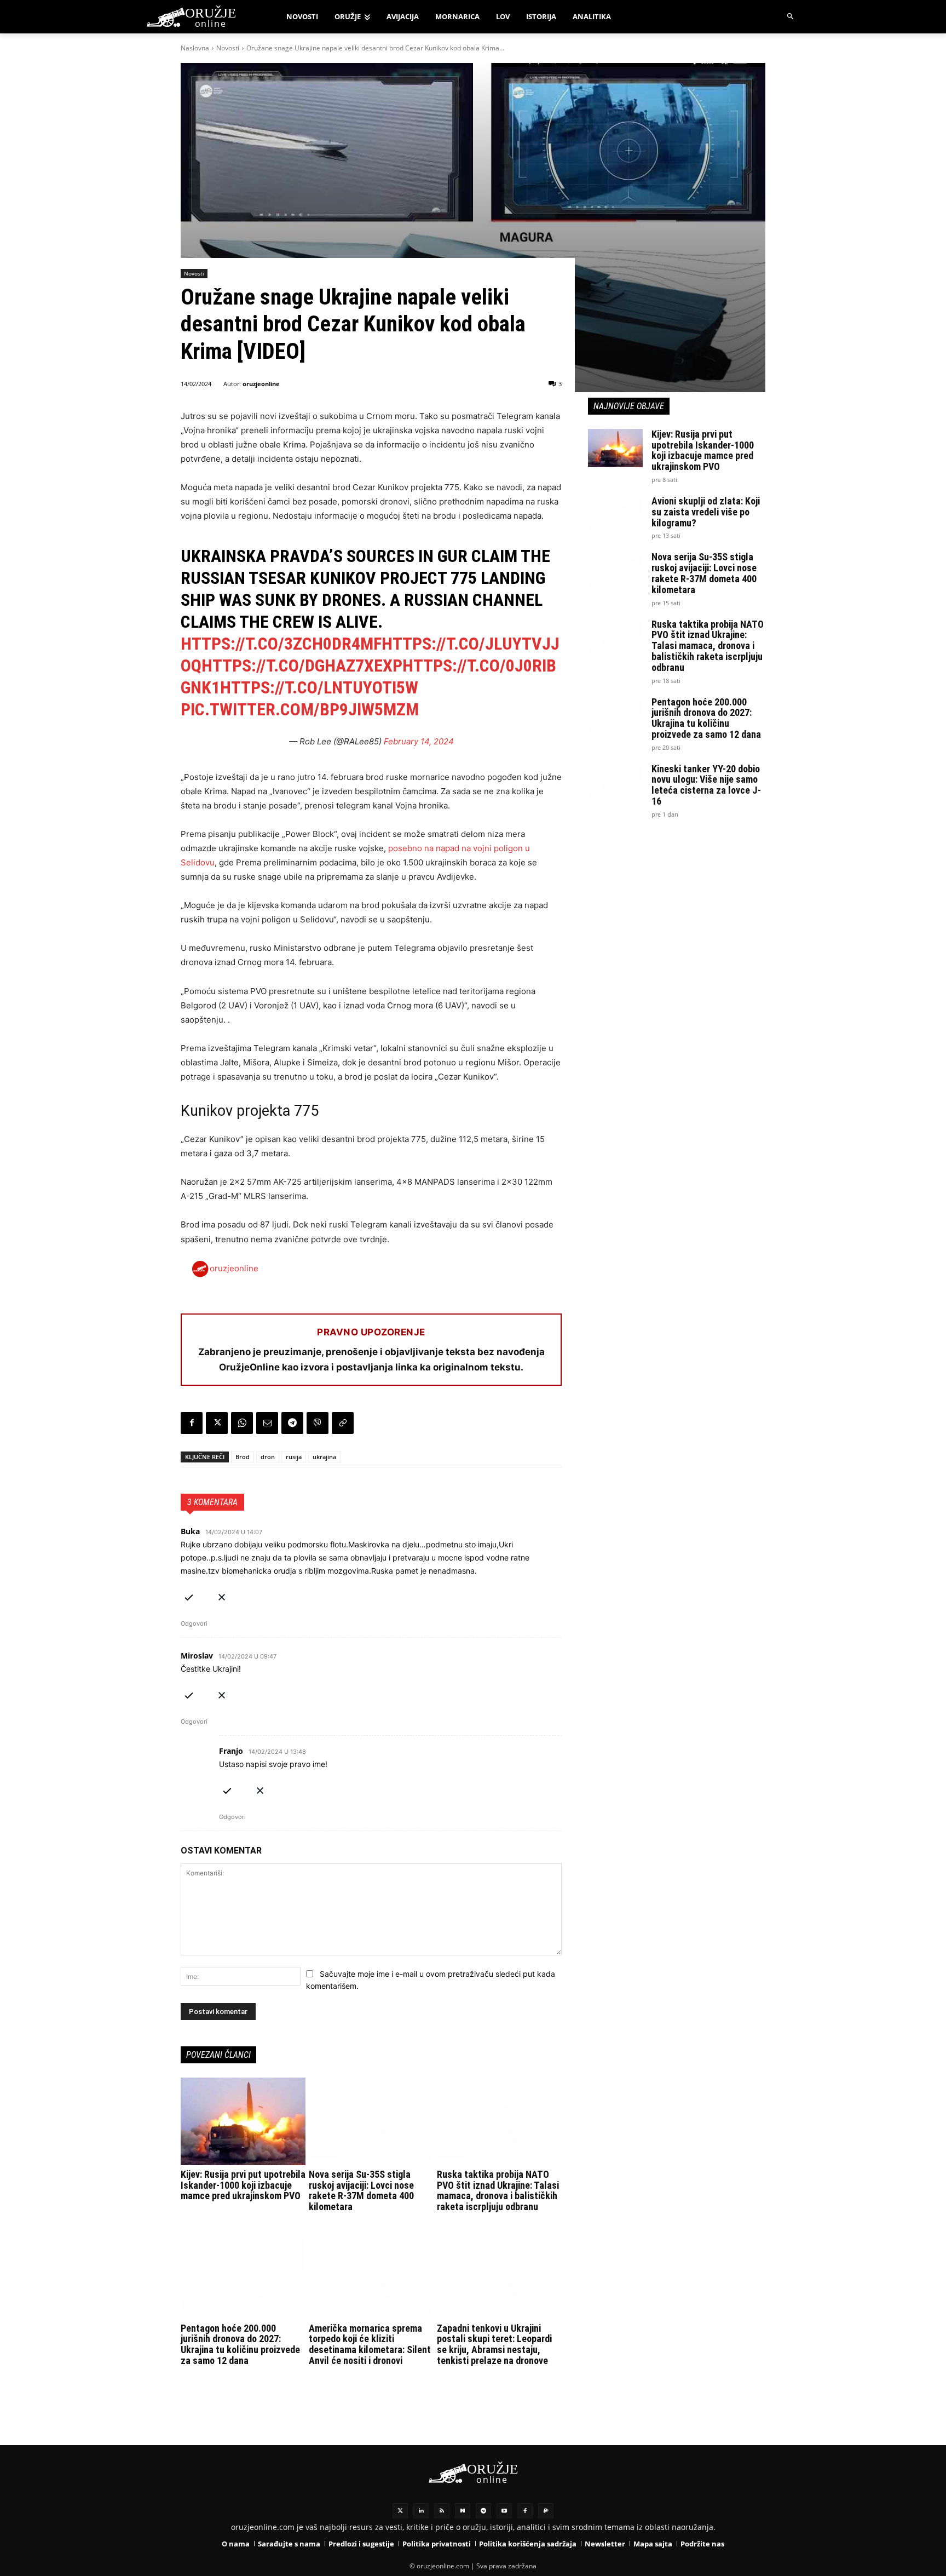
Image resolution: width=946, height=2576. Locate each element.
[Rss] (442, 2511)
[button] (791, 17)
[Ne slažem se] (222, 1595)
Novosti (228, 48)
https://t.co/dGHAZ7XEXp (302, 665)
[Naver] (463, 2511)
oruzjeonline (261, 384)
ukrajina (324, 1457)
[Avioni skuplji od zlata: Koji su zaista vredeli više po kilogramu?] (615, 515)
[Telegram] (292, 1423)
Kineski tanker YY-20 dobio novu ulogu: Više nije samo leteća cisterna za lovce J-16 (706, 785)
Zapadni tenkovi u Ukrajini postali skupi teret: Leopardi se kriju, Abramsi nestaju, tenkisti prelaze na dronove (494, 2344)
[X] (217, 1423)
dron (268, 1457)
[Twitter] (400, 2511)
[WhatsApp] (242, 1423)
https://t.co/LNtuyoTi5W (319, 687)
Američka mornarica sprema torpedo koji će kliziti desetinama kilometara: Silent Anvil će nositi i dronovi (370, 2344)
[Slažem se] (189, 1595)
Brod (243, 1457)
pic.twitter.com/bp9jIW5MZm (300, 709)
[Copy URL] (343, 1423)
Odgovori (194, 1623)
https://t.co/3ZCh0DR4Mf (281, 644)
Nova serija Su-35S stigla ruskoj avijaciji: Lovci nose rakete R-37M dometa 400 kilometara (361, 2190)
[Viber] (318, 1423)
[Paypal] (546, 2511)
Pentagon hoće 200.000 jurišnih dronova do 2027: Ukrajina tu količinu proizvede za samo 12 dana (240, 2344)
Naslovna (195, 48)
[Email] (267, 1423)
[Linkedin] (421, 2511)
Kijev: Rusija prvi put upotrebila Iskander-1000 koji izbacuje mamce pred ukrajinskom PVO (243, 2185)
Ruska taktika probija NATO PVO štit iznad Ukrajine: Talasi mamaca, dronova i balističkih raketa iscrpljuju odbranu (498, 2190)
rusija (294, 1457)
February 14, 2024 (419, 741)
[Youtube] (504, 2511)
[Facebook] (192, 1423)
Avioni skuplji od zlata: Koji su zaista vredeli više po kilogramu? (706, 512)
